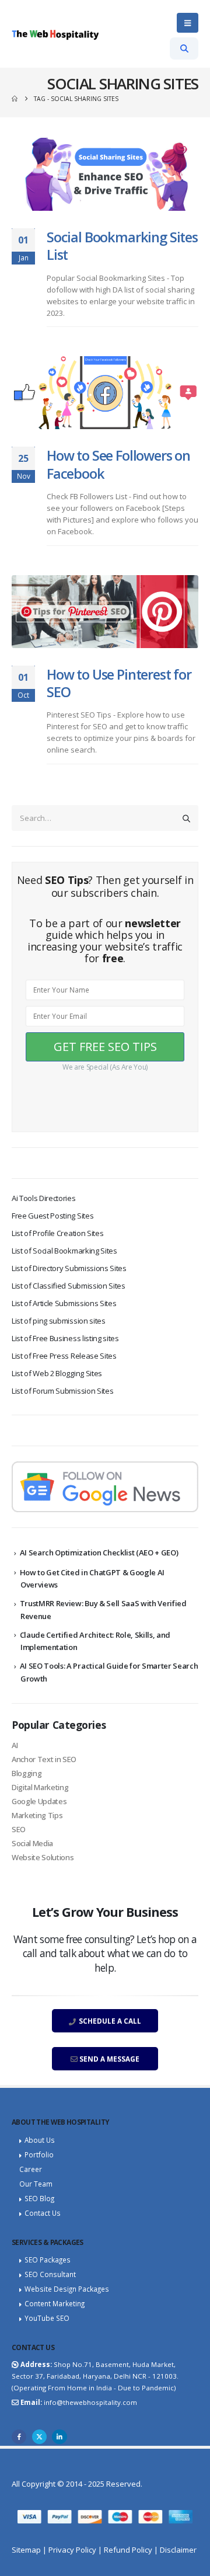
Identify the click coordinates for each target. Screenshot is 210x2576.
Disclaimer (178, 2550)
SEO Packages (48, 2260)
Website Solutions (43, 1857)
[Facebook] (19, 2437)
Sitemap (26, 2550)
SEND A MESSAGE (108, 2059)
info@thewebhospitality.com (90, 2402)
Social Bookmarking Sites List (122, 246)
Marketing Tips (37, 1815)
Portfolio (39, 2154)
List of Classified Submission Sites (69, 1286)
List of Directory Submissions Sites (69, 1268)
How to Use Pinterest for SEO (119, 683)
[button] (188, 23)
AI (15, 1745)
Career (31, 2169)
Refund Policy (128, 2550)
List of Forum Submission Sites (62, 1391)
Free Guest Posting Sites (52, 1216)
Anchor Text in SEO (44, 1759)
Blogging (27, 1773)
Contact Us (43, 2213)
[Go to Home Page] (15, 99)
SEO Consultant (50, 2274)
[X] (39, 2437)
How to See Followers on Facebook (118, 464)
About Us (40, 2140)
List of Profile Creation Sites (57, 1233)
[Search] (186, 818)
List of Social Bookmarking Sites (64, 1251)
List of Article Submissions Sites (64, 1303)
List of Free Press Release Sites (64, 1356)
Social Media (32, 1843)
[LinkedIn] (59, 2437)
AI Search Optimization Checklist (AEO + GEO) (99, 1552)
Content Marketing (55, 2303)
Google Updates (39, 1801)
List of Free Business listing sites (65, 1338)
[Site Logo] (55, 34)
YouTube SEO (47, 2318)
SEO (19, 1829)
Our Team (36, 2184)
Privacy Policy (72, 2550)
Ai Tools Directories (44, 1198)
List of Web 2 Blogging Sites (57, 1373)
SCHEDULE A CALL (109, 2021)
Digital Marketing (40, 1787)
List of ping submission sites (59, 1321)
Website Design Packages (67, 2289)
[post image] (105, 174)
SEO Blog (39, 2198)
